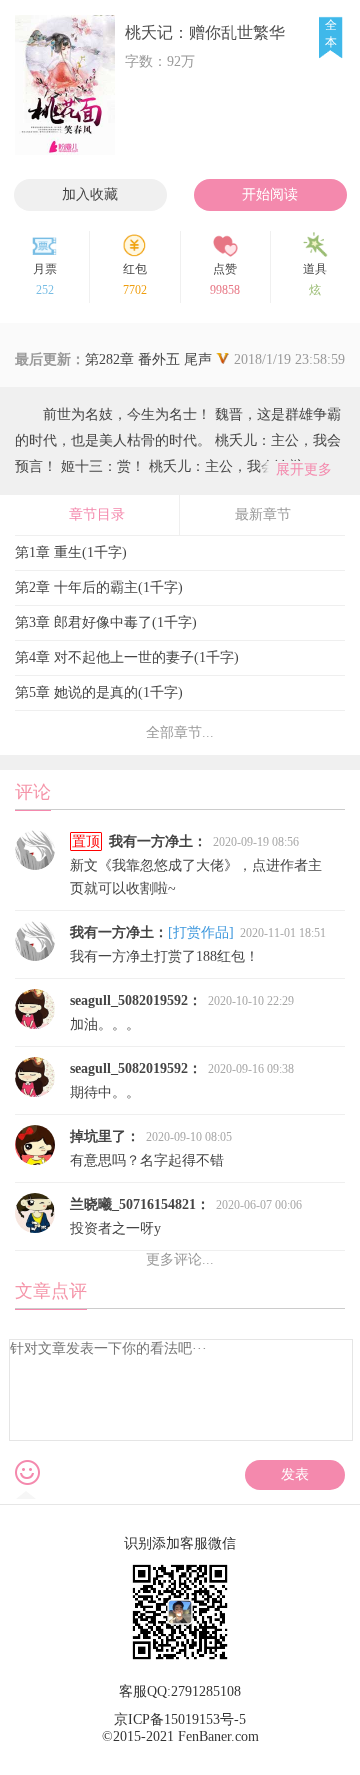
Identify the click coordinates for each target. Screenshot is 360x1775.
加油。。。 (182, 1012)
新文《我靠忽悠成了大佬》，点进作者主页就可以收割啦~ (196, 865)
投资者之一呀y (186, 1216)
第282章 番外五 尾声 (115, 359)
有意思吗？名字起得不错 (151, 1148)
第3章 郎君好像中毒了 (106, 622)
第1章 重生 (71, 552)
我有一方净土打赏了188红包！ (198, 944)
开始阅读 (270, 194)
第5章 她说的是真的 (99, 692)
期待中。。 (182, 1080)
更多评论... (180, 1259)
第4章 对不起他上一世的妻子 (127, 657)
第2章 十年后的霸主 (99, 587)
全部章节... (180, 732)
